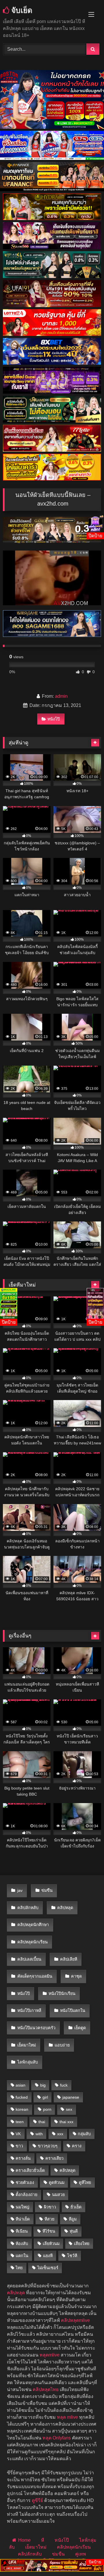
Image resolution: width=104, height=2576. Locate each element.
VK (18, 2134)
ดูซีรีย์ (37, 2500)
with (39, 2134)
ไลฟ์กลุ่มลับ (28, 2062)
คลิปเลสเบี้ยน (29, 1959)
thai (42, 2122)
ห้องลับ (22, 2244)
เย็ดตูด (80, 2028)
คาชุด (76, 1976)
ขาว (19, 2146)
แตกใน (22, 2256)
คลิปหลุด (65, 1908)
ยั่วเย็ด (76, 2207)
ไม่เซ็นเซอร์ (48, 2268)
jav (20, 1890)
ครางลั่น (23, 2158)
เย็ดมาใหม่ (27, 2045)
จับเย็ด (21, 10)
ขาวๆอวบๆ (48, 2146)
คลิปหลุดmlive (75, 2320)
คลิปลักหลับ (28, 1908)
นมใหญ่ (22, 2207)
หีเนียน (22, 2231)
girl (45, 2097)
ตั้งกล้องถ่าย (26, 2195)
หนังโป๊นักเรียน (62, 1994)
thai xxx (66, 2122)
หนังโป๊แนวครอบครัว (36, 2028)
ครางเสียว (54, 2158)
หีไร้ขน (49, 2231)
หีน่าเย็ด (23, 2219)
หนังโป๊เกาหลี (29, 2011)
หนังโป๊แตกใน (73, 2011)
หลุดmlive (50, 2355)
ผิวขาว (50, 2207)
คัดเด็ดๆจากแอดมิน (35, 1976)
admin (61, 696)
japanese (71, 2097)
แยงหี (48, 2256)
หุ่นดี (74, 2231)
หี (43, 2540)
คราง (77, 2146)
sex (69, 2109)
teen (20, 2122)
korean (22, 2109)
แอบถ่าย (62, 2045)
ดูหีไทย (85, 2182)
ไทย (19, 2268)
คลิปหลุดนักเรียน (32, 1942)
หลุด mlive (67, 2417)
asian (21, 2085)
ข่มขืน (47, 1890)
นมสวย (58, 2195)
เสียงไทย (82, 2244)
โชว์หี (72, 2256)
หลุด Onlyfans (57, 2438)
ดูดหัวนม (57, 2182)
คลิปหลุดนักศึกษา (33, 1925)
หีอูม (73, 2219)
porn (47, 2109)
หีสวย (49, 2219)
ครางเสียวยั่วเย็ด (30, 2170)
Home (24, 2540)
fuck (64, 2085)
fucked (22, 2097)
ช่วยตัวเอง (25, 2182)
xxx (60, 2134)
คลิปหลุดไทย (46, 2389)
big (43, 2085)
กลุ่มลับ (84, 2134)
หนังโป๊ (54, 719)
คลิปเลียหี (69, 1959)
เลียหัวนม (51, 2244)
